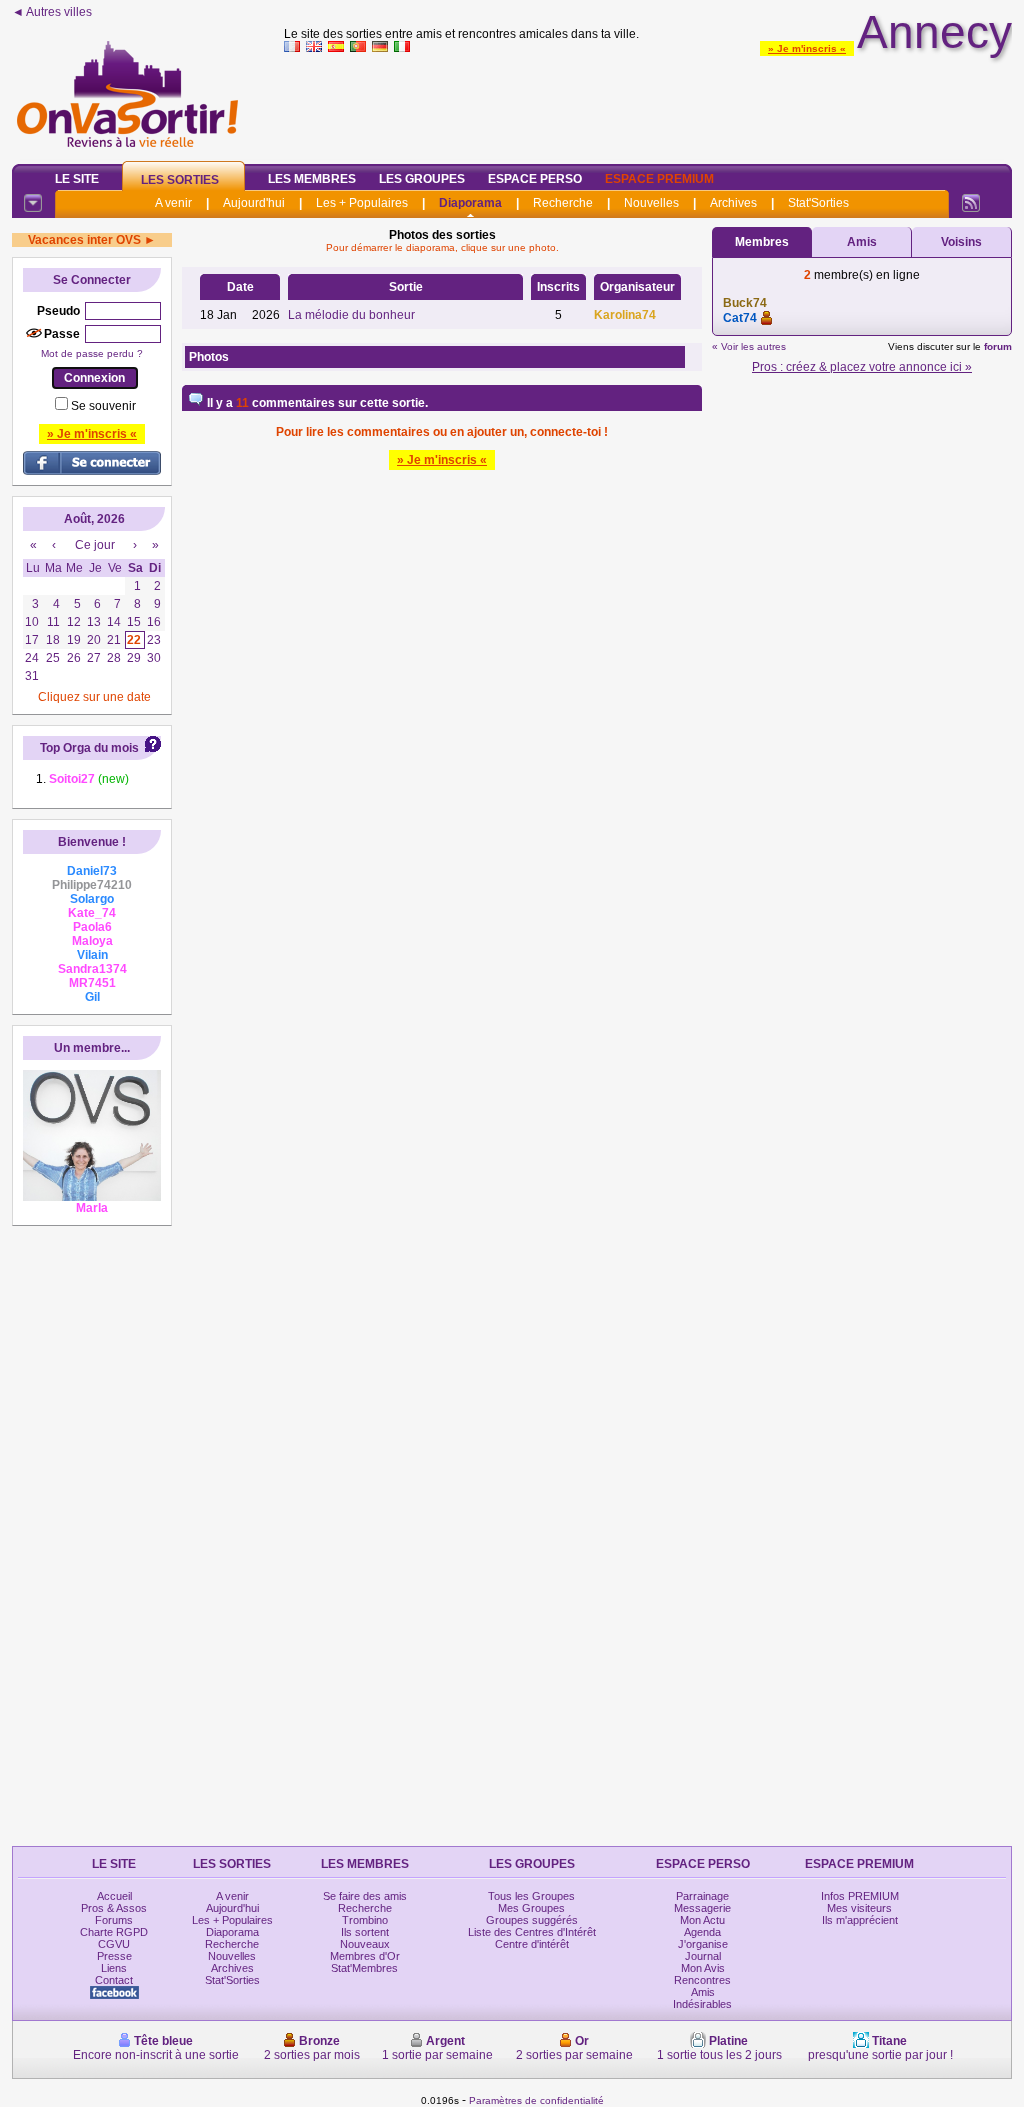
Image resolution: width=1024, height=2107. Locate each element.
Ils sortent (365, 1932)
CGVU (114, 1944)
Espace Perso (535, 179)
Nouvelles (651, 203)
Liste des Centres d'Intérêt (532, 1932)
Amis (862, 242)
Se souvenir (103, 406)
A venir (173, 203)
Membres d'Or (365, 1956)
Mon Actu (702, 1920)
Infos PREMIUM (860, 1896)
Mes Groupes (531, 1908)
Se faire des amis (365, 1896)
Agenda (702, 1932)
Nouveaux (365, 1944)
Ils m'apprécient (860, 1920)
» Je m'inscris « (807, 48)
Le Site (77, 179)
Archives (733, 203)
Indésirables (702, 2004)
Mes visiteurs (859, 1908)
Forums (114, 1920)
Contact (114, 1980)
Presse (114, 1956)
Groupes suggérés (532, 1920)
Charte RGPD (114, 1932)
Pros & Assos (114, 1908)
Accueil (114, 1896)
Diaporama (470, 203)
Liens (114, 1968)
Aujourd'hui (254, 203)
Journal (703, 1956)
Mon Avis (703, 1968)
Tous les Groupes (531, 1896)
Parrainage (702, 1896)
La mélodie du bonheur (351, 315)
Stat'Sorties (818, 203)
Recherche (563, 203)
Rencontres (702, 1980)
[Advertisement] (648, 104)
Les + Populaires (362, 203)
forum (998, 346)
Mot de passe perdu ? (92, 353)
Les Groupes (422, 179)
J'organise (703, 1944)
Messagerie (702, 1908)
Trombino (365, 1920)
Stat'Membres (364, 1968)
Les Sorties (180, 180)
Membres (762, 242)
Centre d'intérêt (532, 1944)
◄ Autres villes (52, 12)
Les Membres (312, 179)
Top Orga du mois (89, 748)
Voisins (961, 242)
